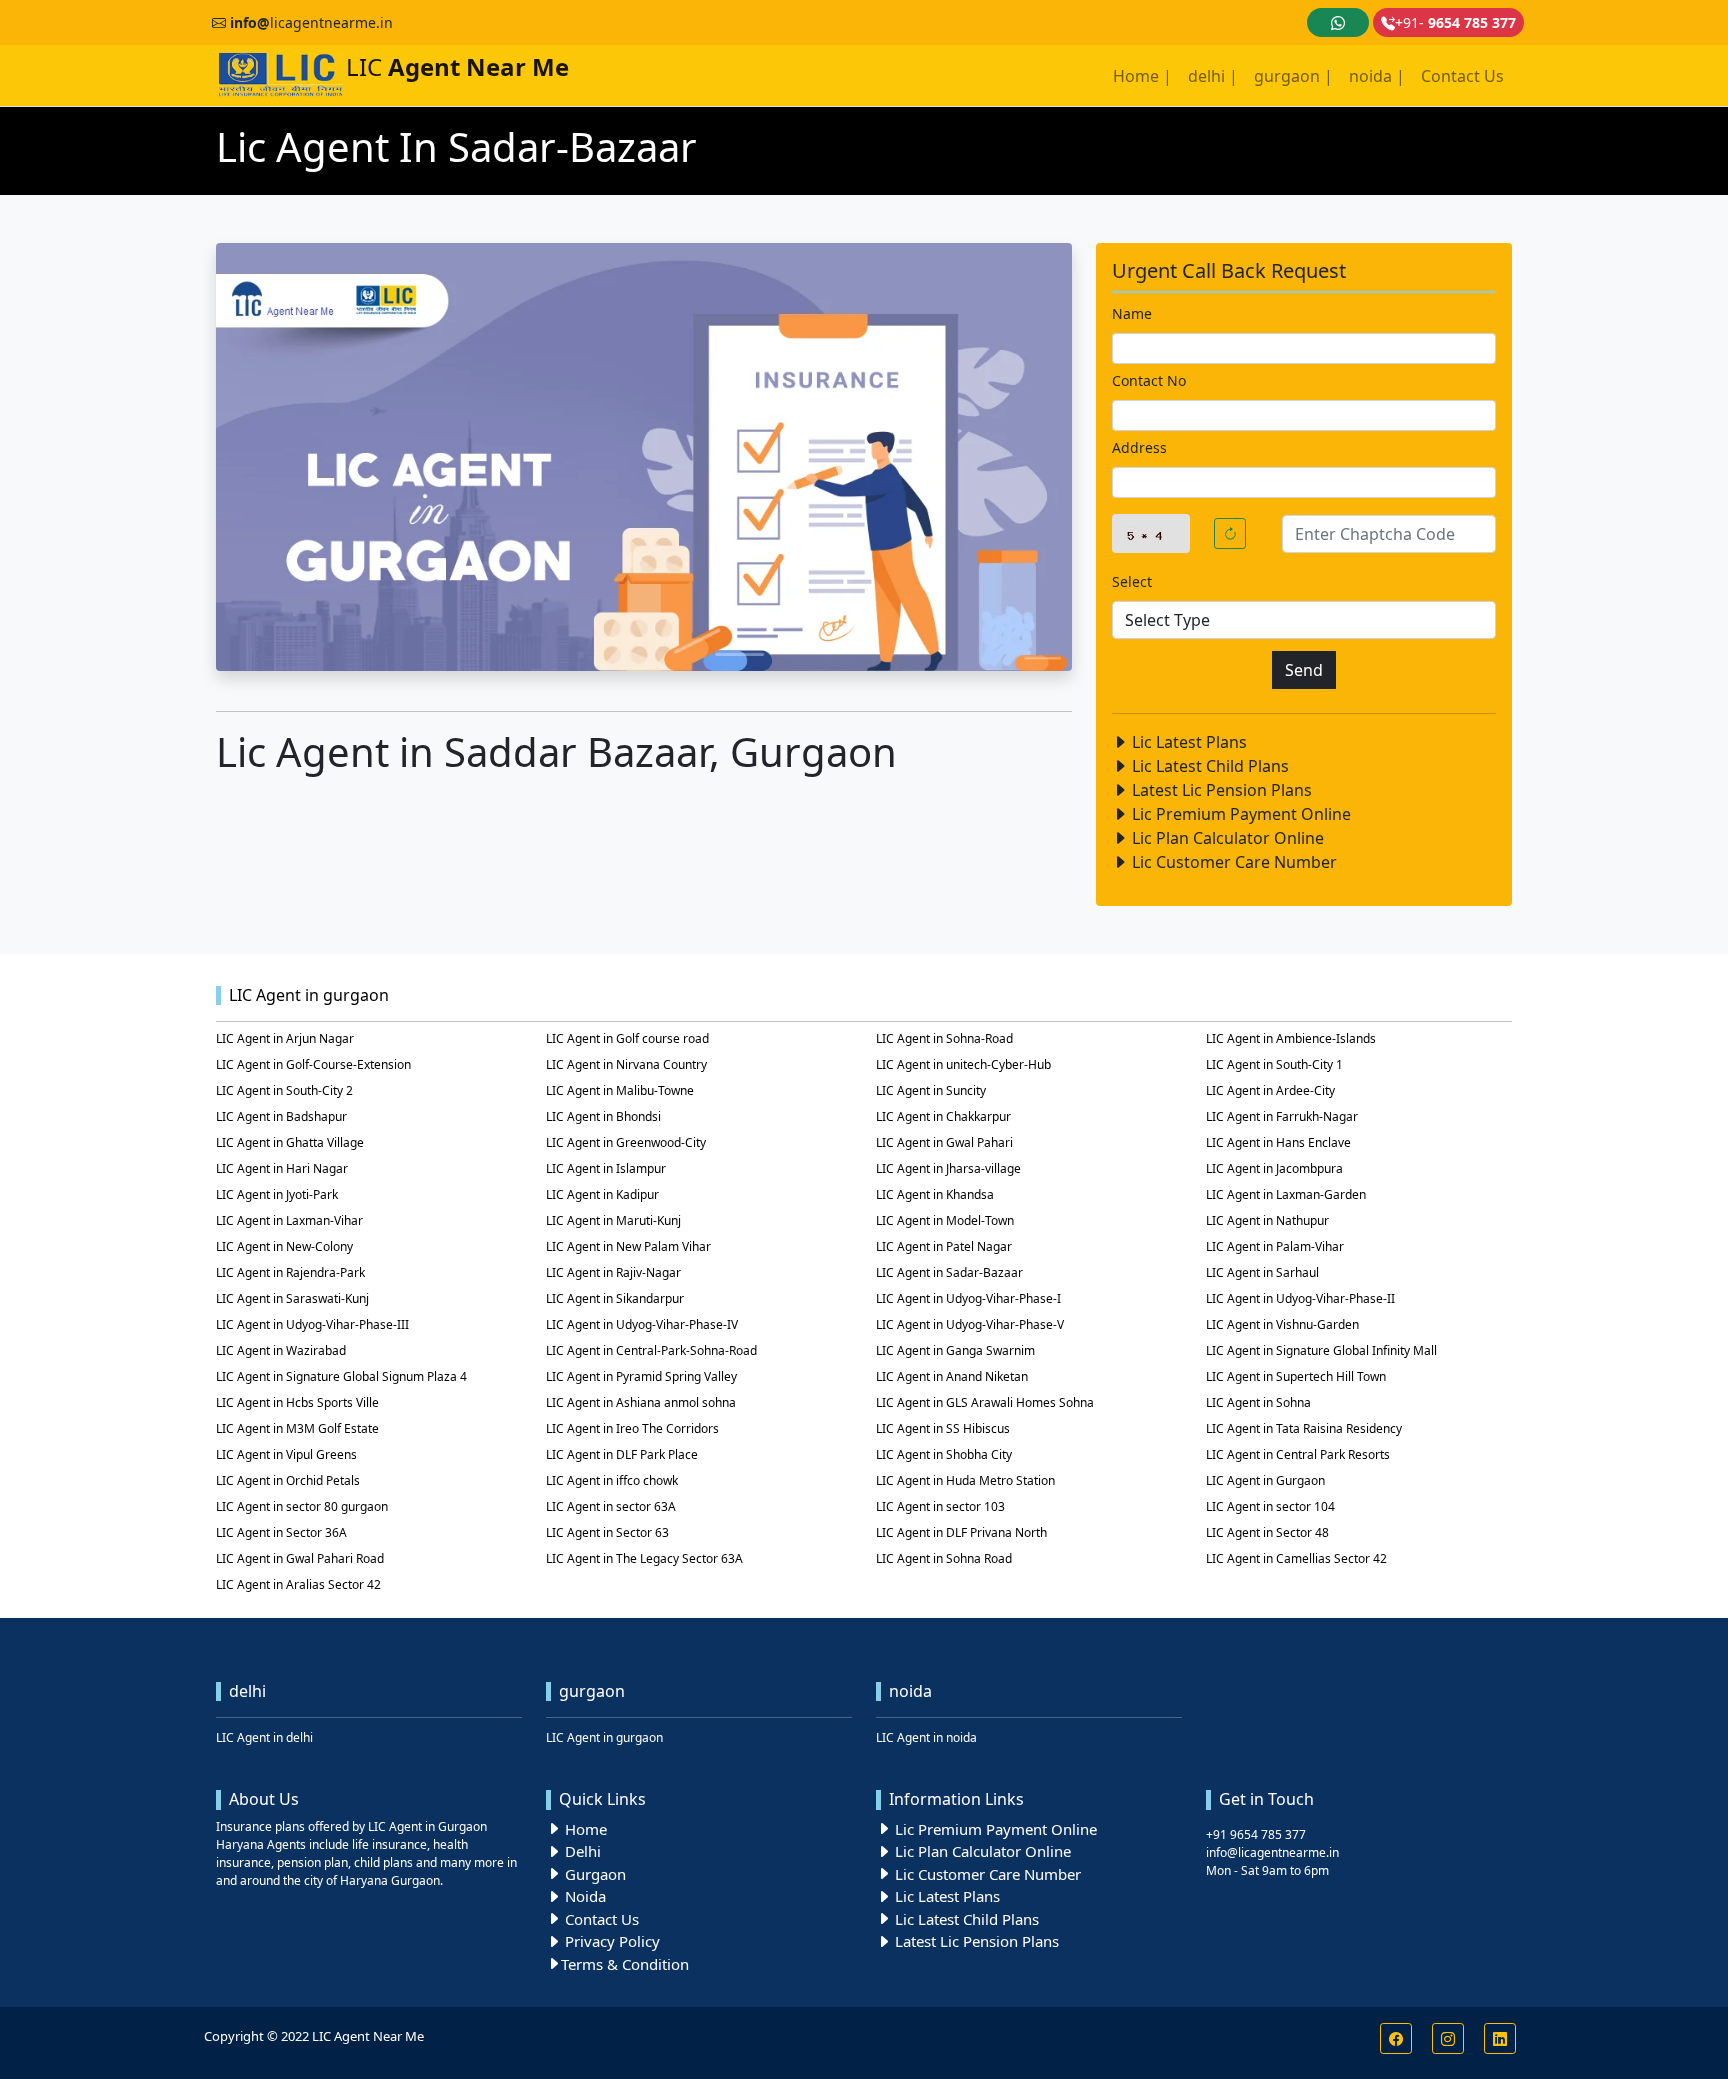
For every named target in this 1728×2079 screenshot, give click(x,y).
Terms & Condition (625, 1964)
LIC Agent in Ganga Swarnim (955, 1350)
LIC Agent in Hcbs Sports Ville (297, 1402)
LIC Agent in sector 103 (940, 1506)
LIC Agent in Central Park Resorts (1298, 1454)
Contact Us (1462, 76)
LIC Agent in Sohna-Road (944, 1038)
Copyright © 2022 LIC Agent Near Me (314, 2036)
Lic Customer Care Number (1232, 862)
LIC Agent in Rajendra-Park (290, 1272)
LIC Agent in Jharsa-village (948, 1168)
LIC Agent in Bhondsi (603, 1116)
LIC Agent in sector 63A (611, 1506)
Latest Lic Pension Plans (1220, 790)
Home (584, 1829)
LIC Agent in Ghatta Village (290, 1142)
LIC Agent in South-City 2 (284, 1090)
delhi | (1213, 76)
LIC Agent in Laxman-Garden (1286, 1194)
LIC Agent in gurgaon (604, 1737)
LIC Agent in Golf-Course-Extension (313, 1064)
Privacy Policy (610, 1941)
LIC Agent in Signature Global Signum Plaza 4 (341, 1376)
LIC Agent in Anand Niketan (952, 1376)
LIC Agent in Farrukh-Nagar (1282, 1116)
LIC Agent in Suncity (931, 1090)
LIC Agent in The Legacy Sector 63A (644, 1558)
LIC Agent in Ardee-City (1270, 1090)
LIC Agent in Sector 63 (607, 1532)
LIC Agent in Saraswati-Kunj (292, 1298)
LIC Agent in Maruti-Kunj (613, 1220)
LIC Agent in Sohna (1258, 1402)
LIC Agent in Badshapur (281, 1116)
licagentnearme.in (311, 22)
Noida (583, 1896)
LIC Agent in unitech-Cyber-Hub (963, 1064)
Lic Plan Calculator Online (1226, 838)
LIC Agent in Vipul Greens (286, 1454)
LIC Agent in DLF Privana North (961, 1532)
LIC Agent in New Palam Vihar (628, 1246)
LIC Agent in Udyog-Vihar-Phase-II (1300, 1298)
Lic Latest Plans (1187, 742)
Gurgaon (593, 1874)
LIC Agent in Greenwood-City (626, 1142)
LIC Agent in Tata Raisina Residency (1304, 1428)
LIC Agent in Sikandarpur (615, 1298)
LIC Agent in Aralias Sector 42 (298, 1584)
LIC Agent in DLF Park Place (622, 1454)
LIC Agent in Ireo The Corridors (632, 1428)
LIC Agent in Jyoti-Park (277, 1194)
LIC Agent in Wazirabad (281, 1350)
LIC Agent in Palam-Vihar (1275, 1246)
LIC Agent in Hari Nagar (282, 1168)
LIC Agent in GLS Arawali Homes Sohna (985, 1402)
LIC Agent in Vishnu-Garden (1282, 1324)
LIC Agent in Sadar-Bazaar (949, 1272)
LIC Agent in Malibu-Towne (620, 1090)
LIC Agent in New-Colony (284, 1246)
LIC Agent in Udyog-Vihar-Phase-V (970, 1324)
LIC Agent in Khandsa (935, 1194)
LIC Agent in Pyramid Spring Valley (641, 1376)
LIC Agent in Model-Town (945, 1220)
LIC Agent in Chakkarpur (943, 1116)
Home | (1142, 76)
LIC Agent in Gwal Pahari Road (300, 1558)
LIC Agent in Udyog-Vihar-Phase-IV (642, 1324)
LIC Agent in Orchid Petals (288, 1480)
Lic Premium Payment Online (1239, 814)
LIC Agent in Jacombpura (1274, 1168)
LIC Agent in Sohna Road (944, 1558)
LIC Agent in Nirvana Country (626, 1064)
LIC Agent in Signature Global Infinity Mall (1321, 1350)
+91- (1455, 22)
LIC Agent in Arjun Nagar (285, 1038)
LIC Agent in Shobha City (944, 1454)
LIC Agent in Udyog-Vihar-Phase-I (968, 1298)
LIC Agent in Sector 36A (281, 1532)
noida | (1377, 76)
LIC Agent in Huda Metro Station (965, 1480)
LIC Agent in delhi (264, 1737)
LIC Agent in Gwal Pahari (944, 1142)
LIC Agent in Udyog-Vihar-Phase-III (312, 1324)
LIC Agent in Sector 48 (1267, 1532)
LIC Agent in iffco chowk (612, 1480)
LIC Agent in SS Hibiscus (943, 1428)
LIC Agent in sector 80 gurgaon (302, 1506)
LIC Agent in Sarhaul (1262, 1272)
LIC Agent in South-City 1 (1274, 1064)
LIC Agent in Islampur (606, 1168)
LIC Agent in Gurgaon (1265, 1480)
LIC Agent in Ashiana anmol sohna (641, 1402)
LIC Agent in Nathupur (1267, 1220)
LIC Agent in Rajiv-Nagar (613, 1272)
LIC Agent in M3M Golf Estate (297, 1428)
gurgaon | (1293, 76)
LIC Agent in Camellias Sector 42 (1296, 1558)
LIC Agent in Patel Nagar (944, 1246)
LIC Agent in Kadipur (602, 1194)
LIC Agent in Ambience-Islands (1291, 1038)
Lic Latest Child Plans (1208, 766)
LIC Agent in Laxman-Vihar (289, 1220)
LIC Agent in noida (926, 1737)
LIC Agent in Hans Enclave (1278, 1142)
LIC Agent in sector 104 (1270, 1506)
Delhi (581, 1851)
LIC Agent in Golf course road (627, 1038)
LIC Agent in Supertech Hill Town (1296, 1376)
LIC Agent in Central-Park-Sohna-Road (651, 1350)
